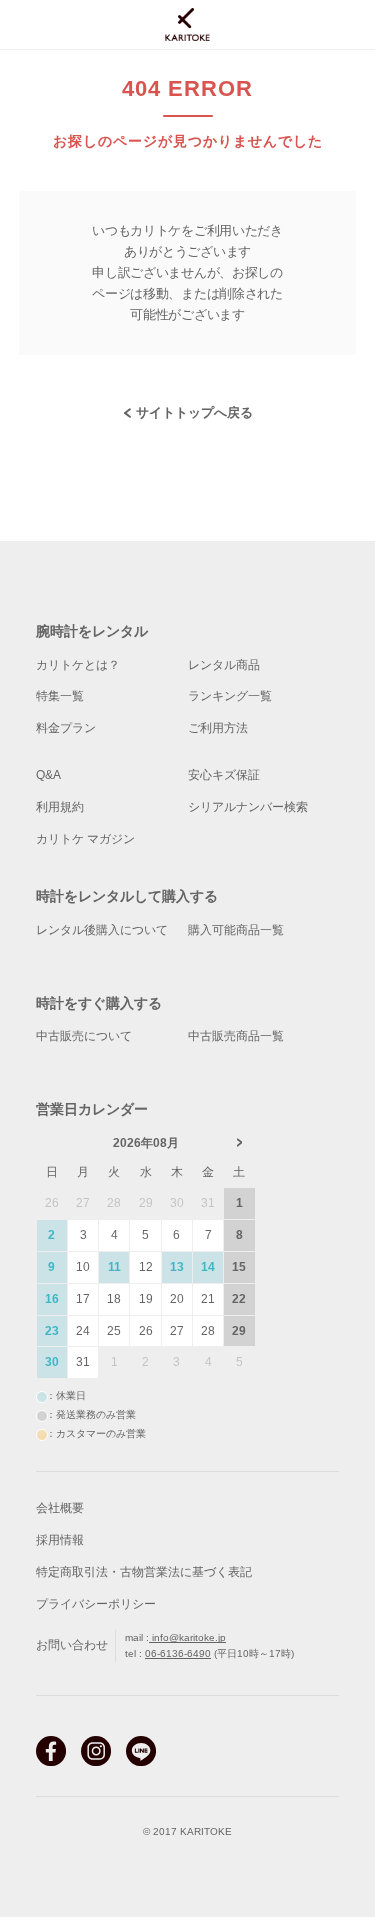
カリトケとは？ (78, 665)
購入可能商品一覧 (236, 930)
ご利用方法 (218, 728)
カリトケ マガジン (85, 839)
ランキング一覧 (230, 696)
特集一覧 (60, 696)
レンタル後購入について (102, 930)
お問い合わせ (72, 1645)
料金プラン (66, 728)
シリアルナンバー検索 (248, 807)
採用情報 (60, 1540)
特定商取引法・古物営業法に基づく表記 (144, 1572)
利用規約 (60, 807)
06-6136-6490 (178, 1653)
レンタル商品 (224, 665)
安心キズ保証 (224, 775)
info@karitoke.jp (187, 1637)
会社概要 (60, 1508)
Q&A (48, 775)
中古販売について (84, 1036)
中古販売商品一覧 (236, 1036)
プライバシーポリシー (96, 1604)
